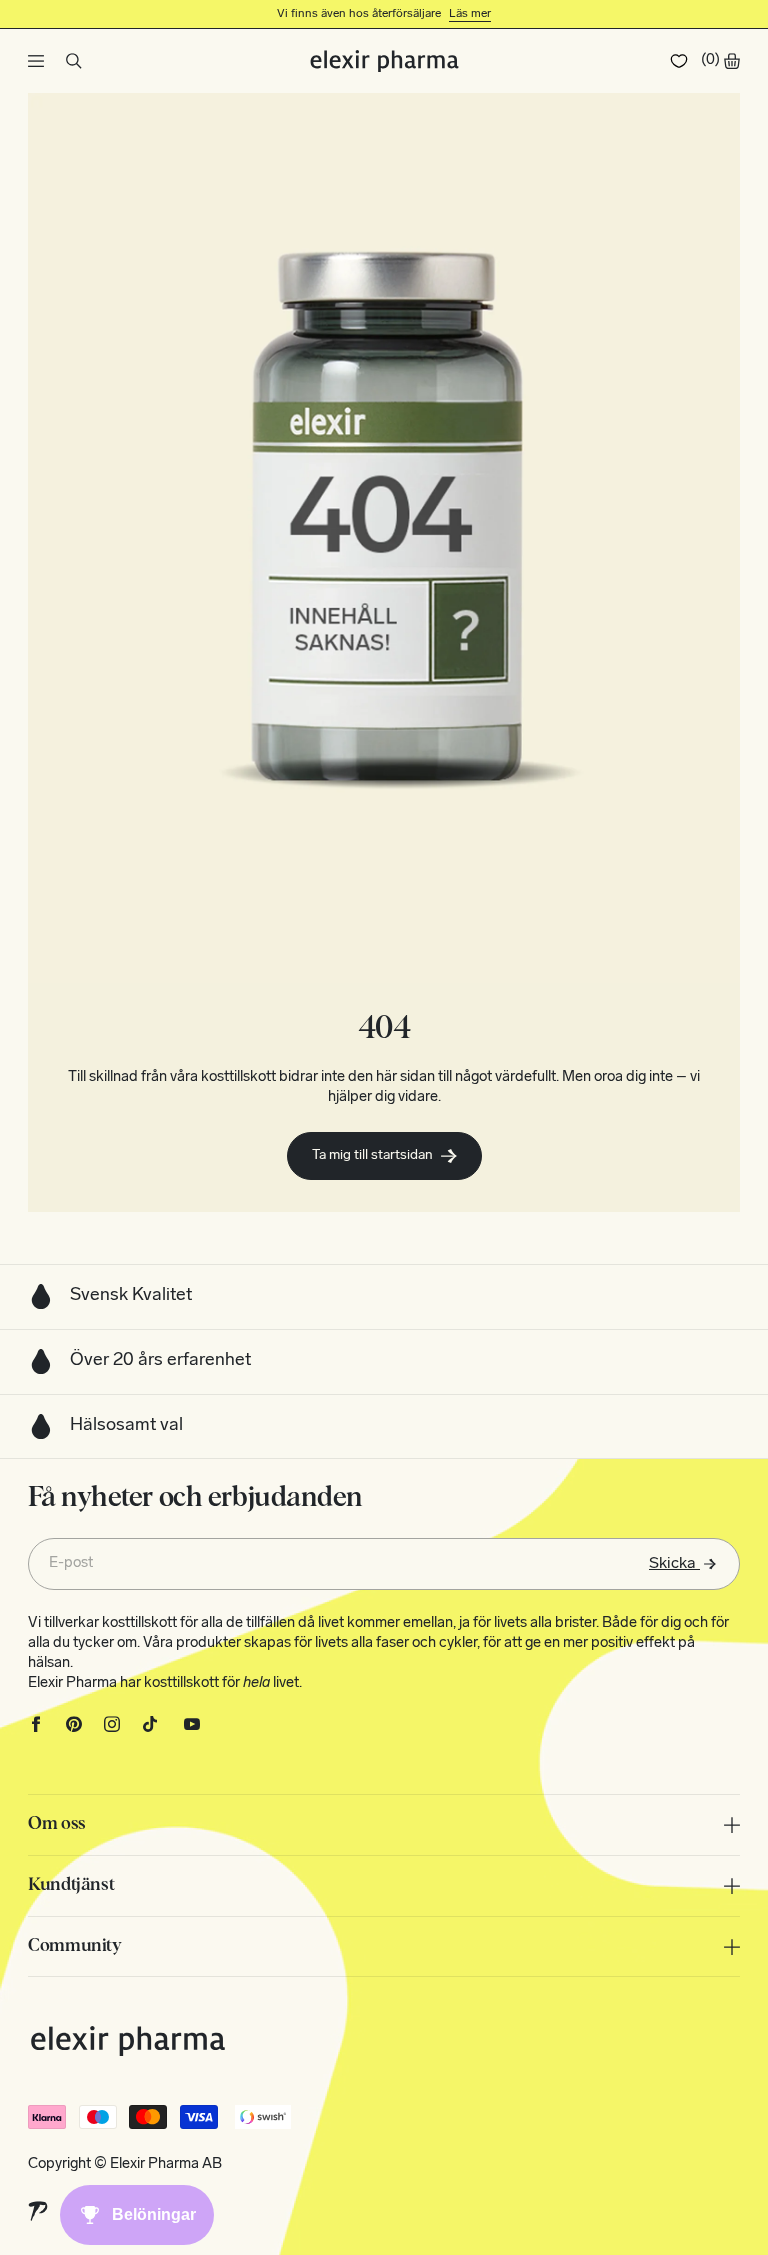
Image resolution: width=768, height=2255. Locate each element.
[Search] (74, 61)
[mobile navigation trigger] (36, 61)
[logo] (384, 61)
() (710, 60)
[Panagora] (38, 2212)
